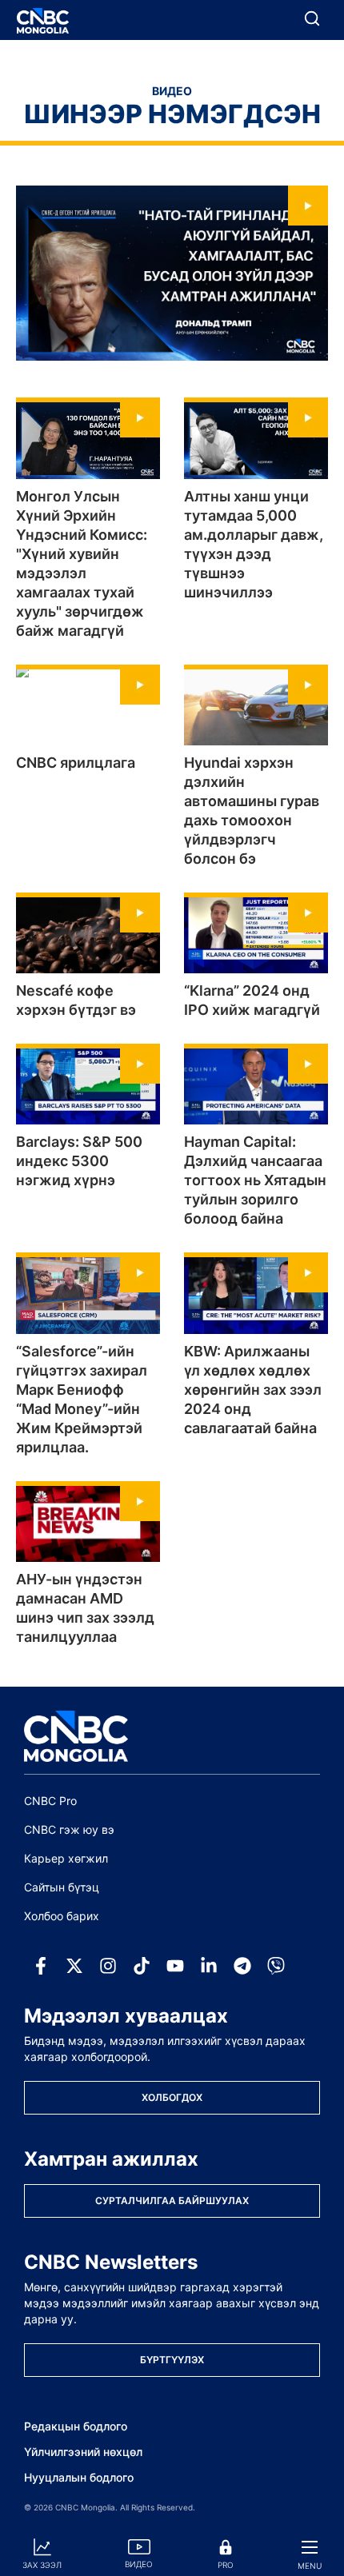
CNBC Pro (50, 1801)
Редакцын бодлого (76, 2426)
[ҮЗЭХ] (172, 273)
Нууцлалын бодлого (79, 2477)
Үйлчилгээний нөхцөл (83, 2452)
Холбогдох (172, 2097)
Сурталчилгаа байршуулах (172, 2201)
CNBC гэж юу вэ (69, 1829)
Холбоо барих (62, 1916)
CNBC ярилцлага (76, 763)
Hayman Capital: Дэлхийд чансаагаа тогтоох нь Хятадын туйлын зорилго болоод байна (255, 1180)
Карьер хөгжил (66, 1858)
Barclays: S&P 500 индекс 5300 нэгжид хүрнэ (79, 1161)
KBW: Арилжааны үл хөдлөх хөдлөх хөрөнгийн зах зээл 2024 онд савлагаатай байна (253, 1390)
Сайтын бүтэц (62, 1887)
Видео (172, 91)
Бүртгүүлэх (172, 2360)
